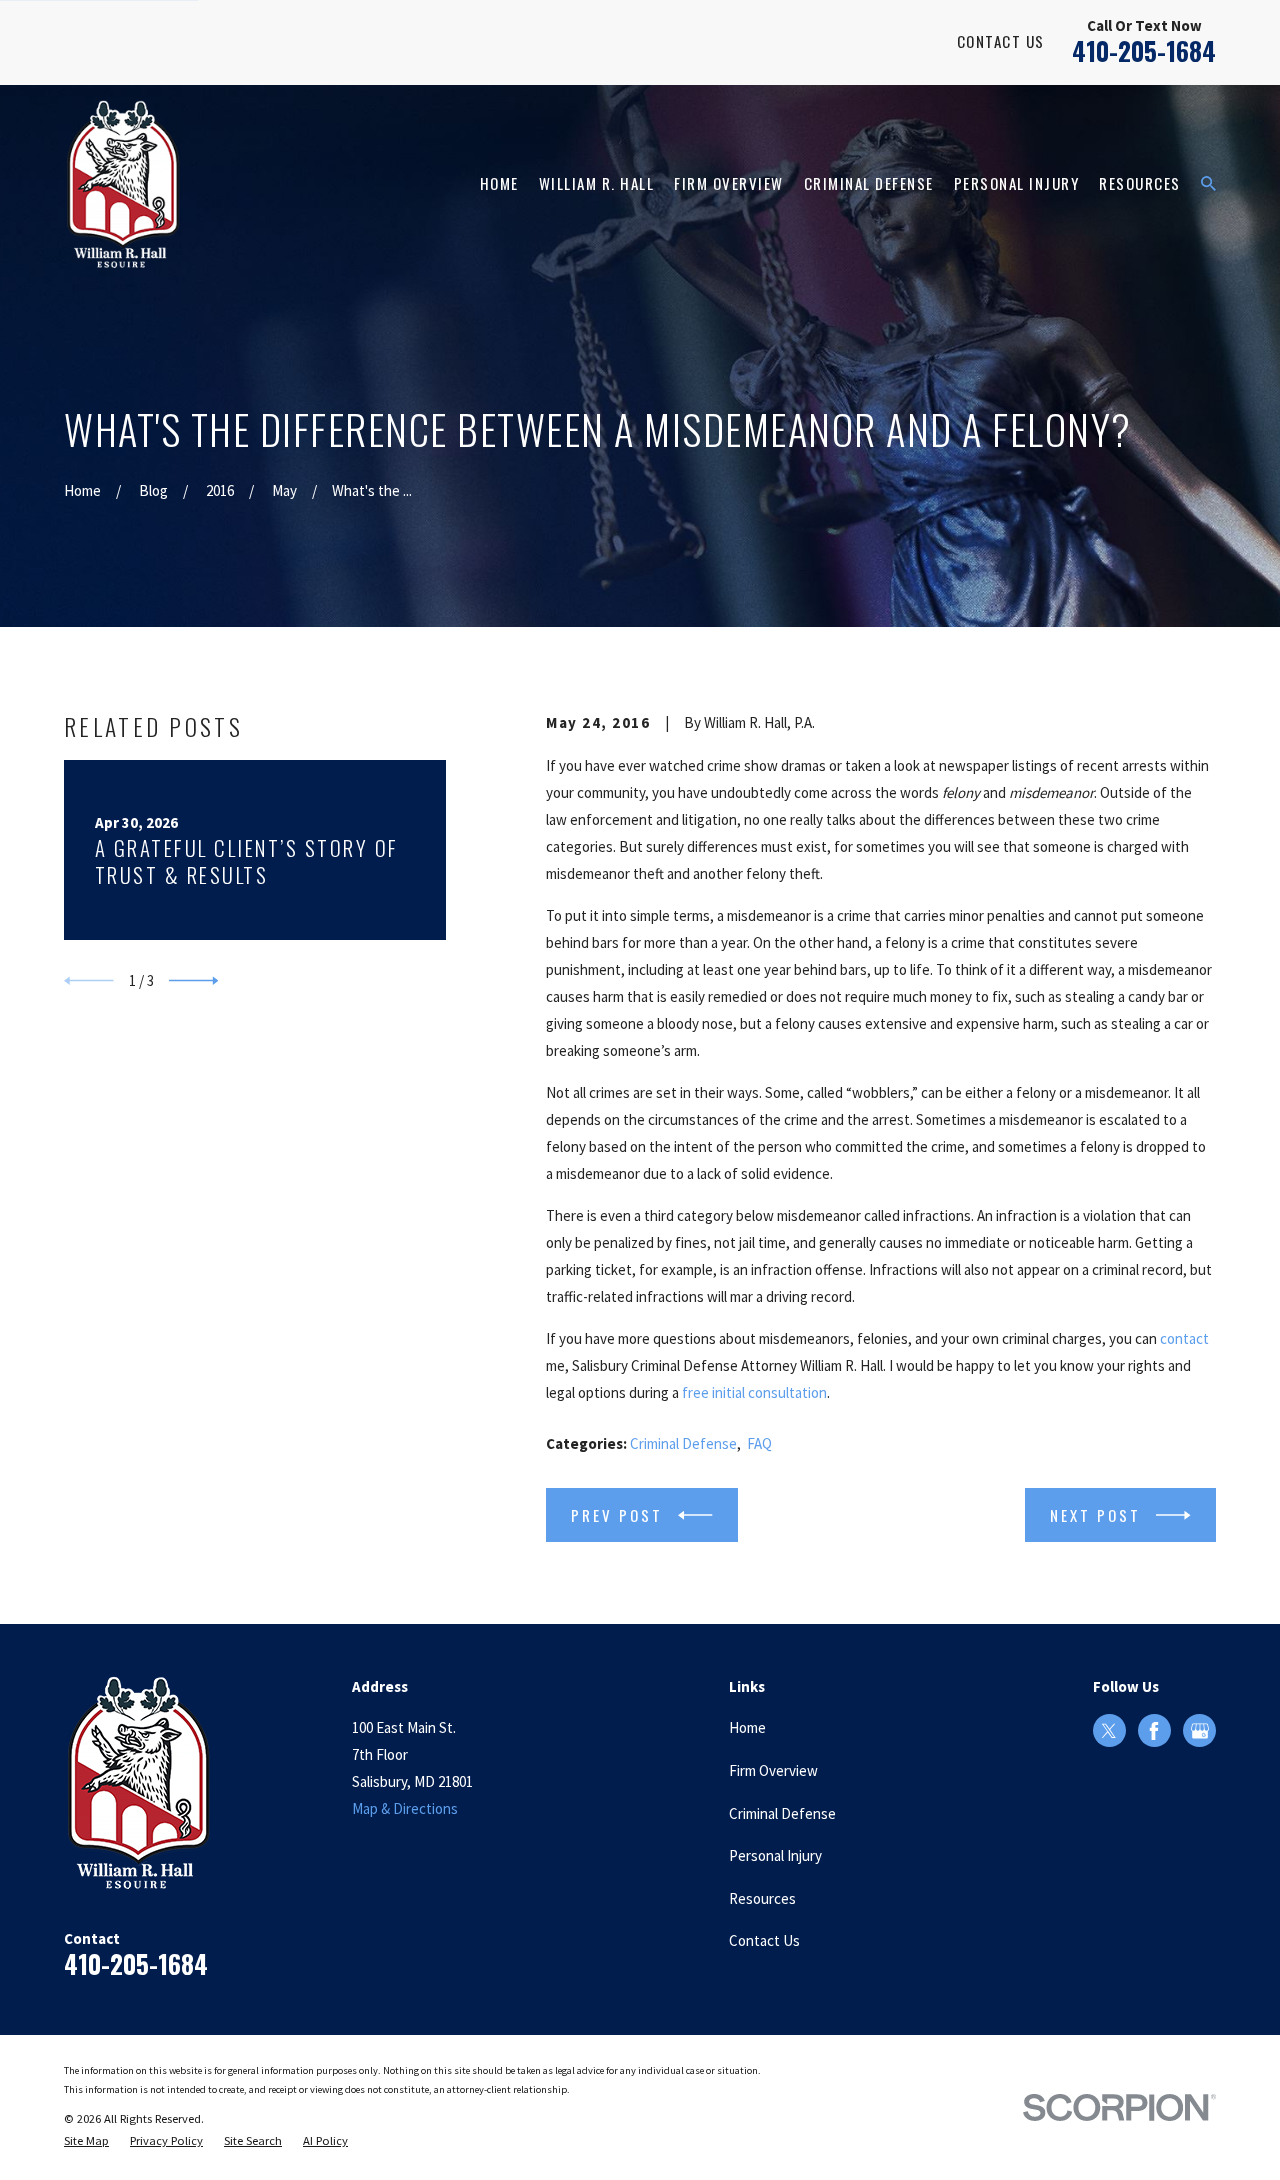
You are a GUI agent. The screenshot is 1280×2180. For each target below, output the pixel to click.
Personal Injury (775, 1855)
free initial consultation (754, 1392)
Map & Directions (405, 1808)
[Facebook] (1154, 1731)
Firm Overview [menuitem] (729, 183)
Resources (762, 1898)
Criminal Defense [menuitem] (869, 183)
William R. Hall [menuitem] (597, 183)
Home (747, 1727)
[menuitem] (86, 2141)
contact (1184, 1338)
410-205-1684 (1144, 50)
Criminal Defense (683, 1443)
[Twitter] (1109, 1731)
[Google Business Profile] (1200, 1731)
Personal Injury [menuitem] (1017, 183)
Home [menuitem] (499, 183)
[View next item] (194, 981)
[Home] (123, 184)
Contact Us (1001, 41)
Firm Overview (773, 1770)
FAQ (759, 1443)
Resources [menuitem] (1140, 183)
